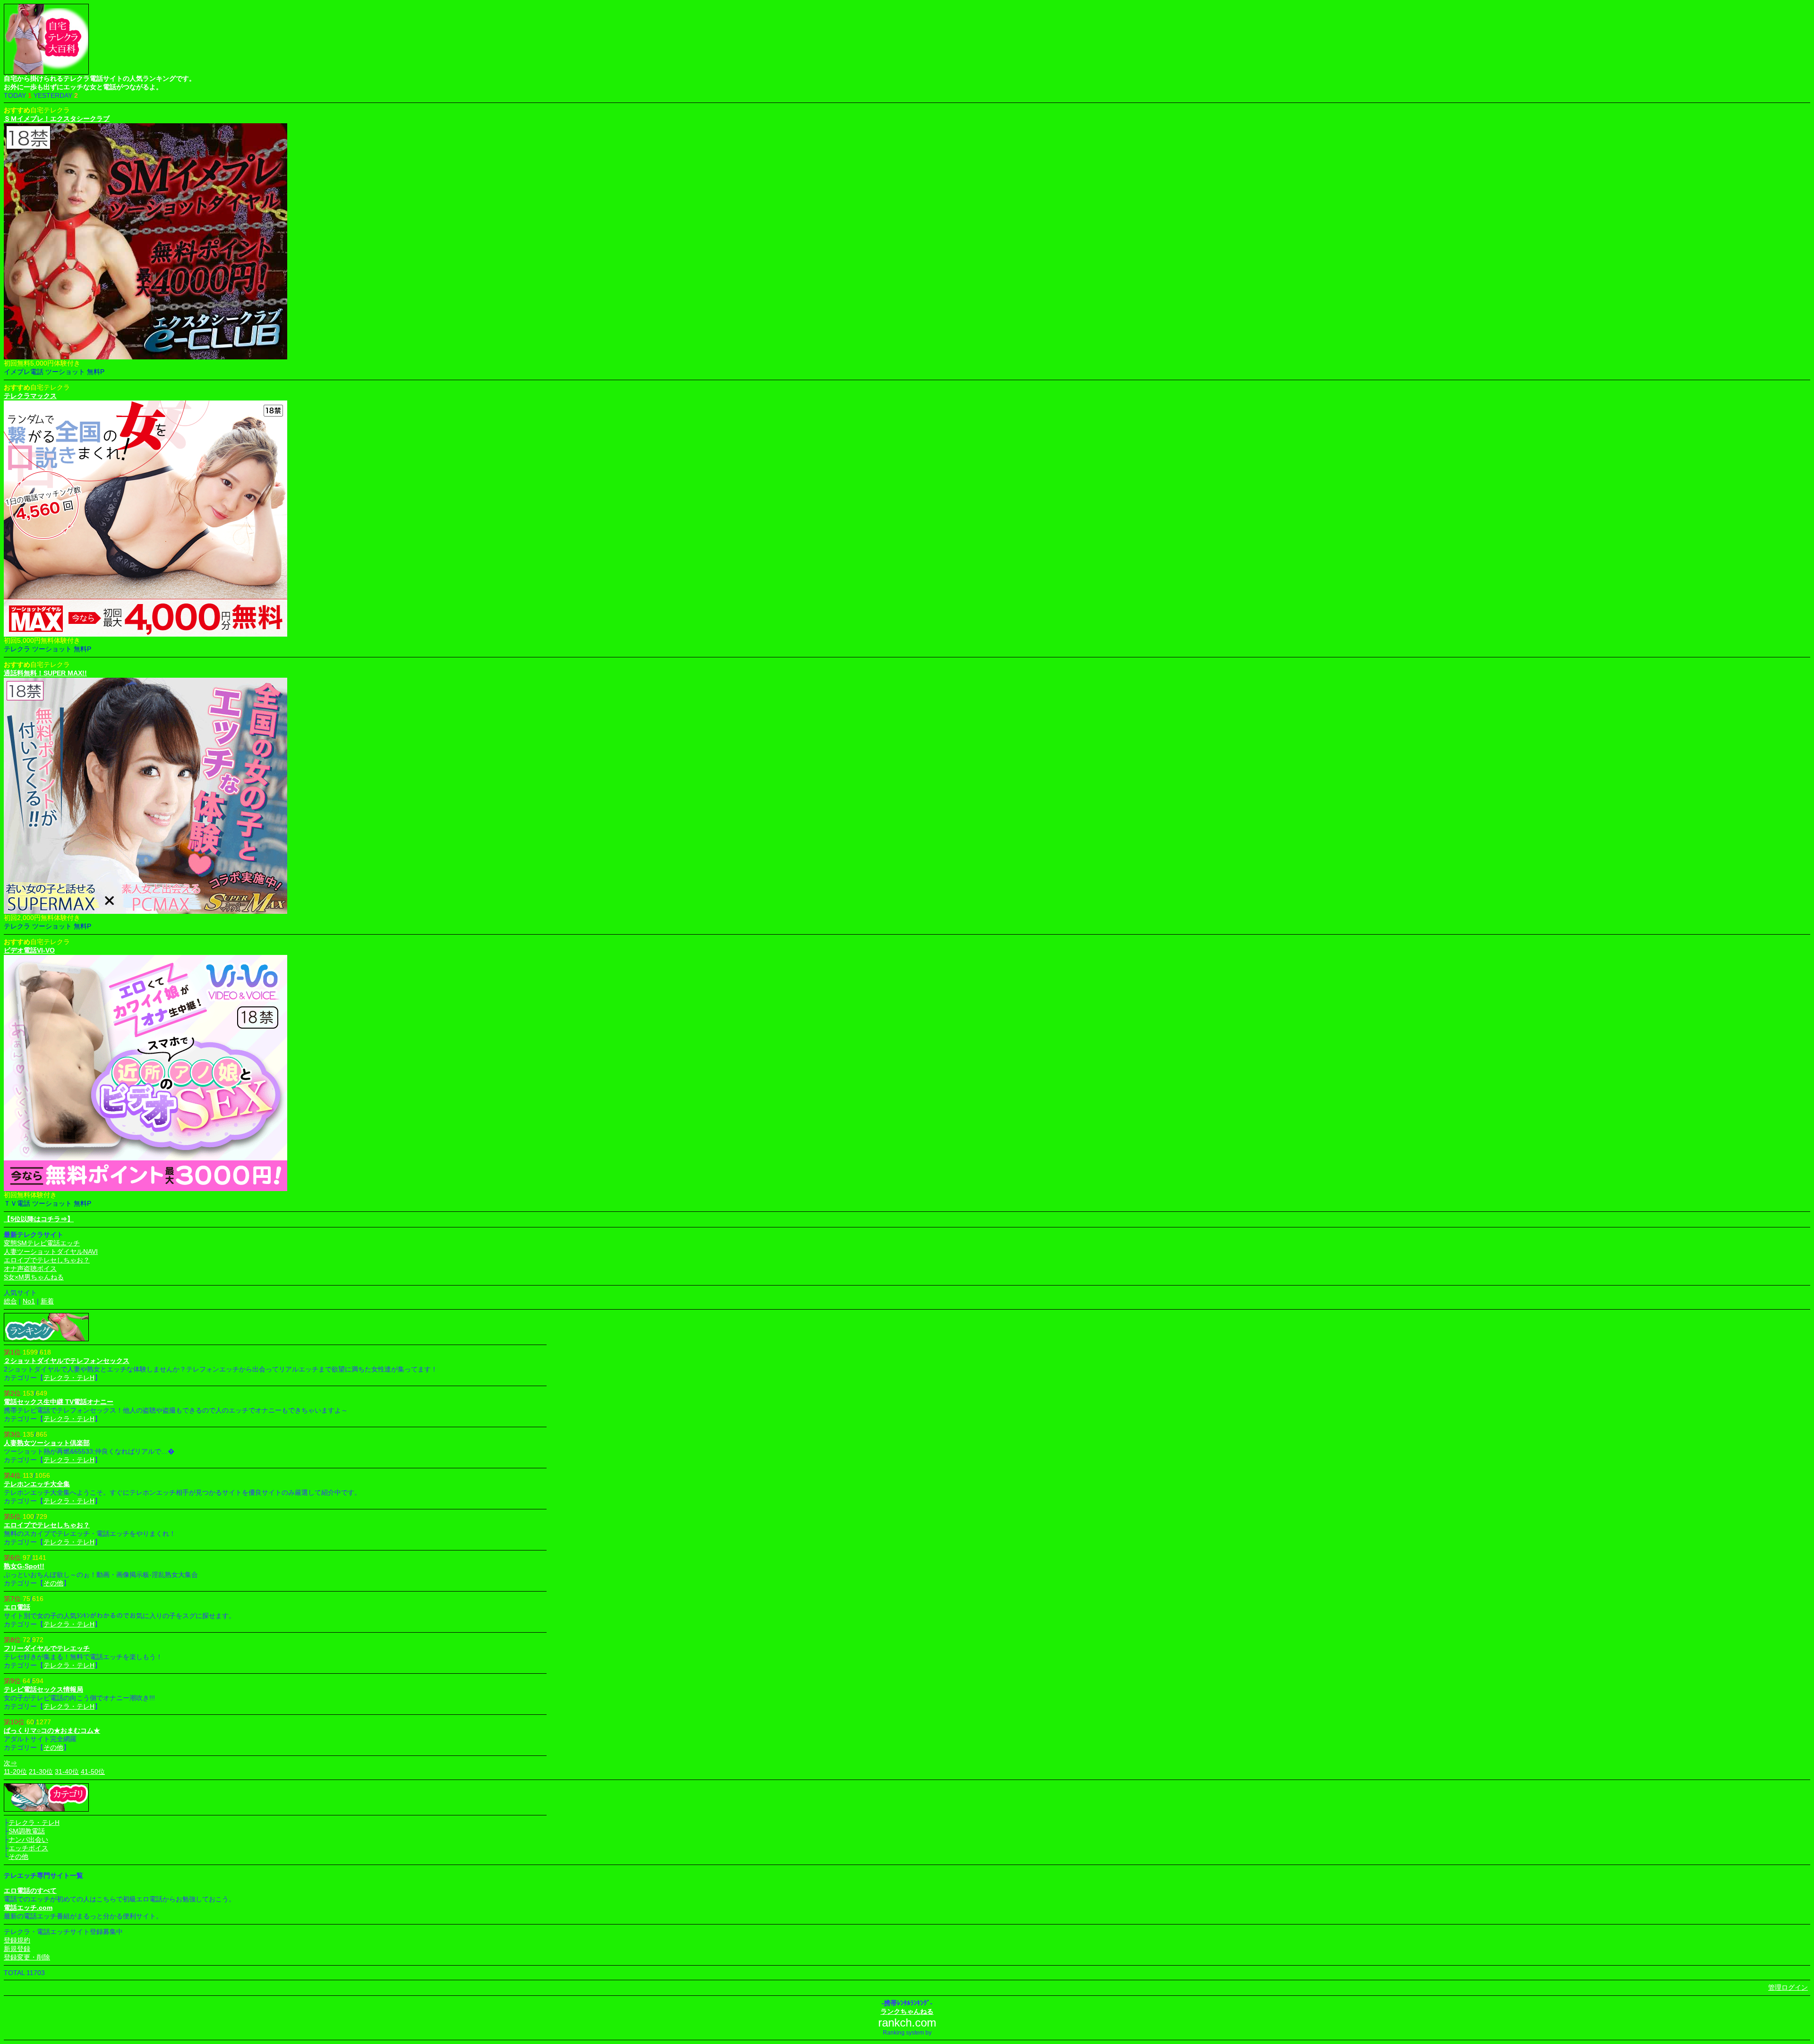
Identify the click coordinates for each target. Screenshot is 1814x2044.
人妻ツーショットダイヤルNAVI (51, 1252)
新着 (47, 1301)
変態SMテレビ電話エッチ (42, 1243)
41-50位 (93, 1771)
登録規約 (17, 1940)
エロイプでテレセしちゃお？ (47, 1260)
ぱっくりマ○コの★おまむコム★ (52, 1730)
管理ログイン (1788, 1987)
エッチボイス (28, 1848)
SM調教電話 (27, 1831)
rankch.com (907, 2023)
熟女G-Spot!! (24, 1566)
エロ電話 (17, 1607)
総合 (10, 1301)
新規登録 (17, 1949)
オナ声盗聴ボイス (30, 1269)
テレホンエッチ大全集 (37, 1484)
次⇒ (10, 1763)
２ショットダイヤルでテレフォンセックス (67, 1361)
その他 (53, 1583)
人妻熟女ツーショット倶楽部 (47, 1443)
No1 (29, 1301)
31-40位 (67, 1771)
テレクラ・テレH (69, 1378)
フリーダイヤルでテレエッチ (47, 1648)
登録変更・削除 (27, 1957)
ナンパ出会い (28, 1840)
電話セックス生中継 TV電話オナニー (59, 1402)
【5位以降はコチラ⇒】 (39, 1219)
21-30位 (41, 1771)
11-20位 (15, 1771)
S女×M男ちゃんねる (34, 1277)
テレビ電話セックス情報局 (43, 1689)
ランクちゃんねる (907, 2011)
